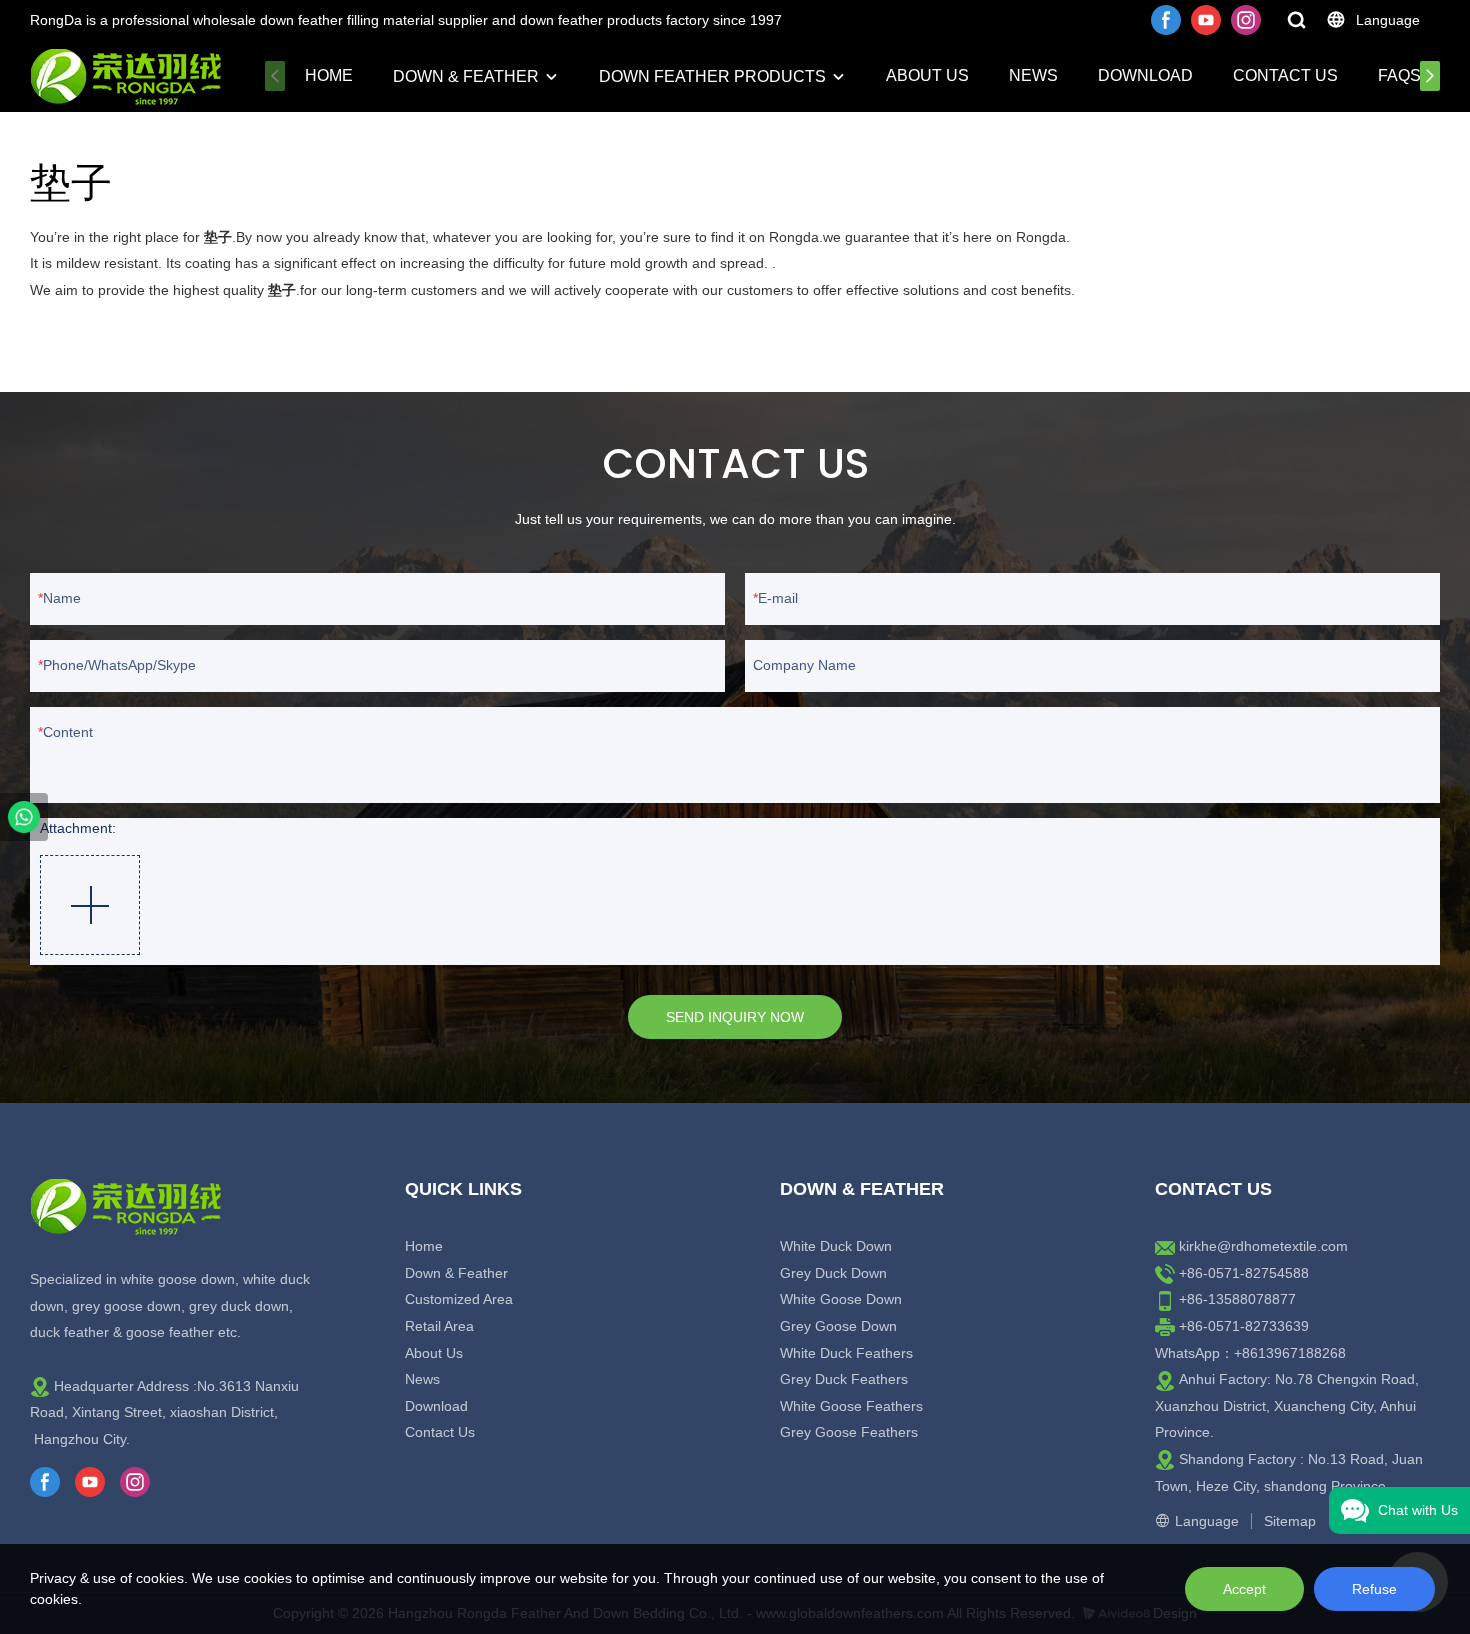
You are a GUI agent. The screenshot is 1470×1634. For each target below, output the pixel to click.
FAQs (1399, 75)
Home (329, 75)
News (1033, 75)
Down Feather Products (712, 76)
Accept (1244, 1589)
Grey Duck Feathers (844, 1379)
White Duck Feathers (846, 1353)
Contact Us (1285, 75)
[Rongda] (24, 817)
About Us (927, 75)
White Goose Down (841, 1299)
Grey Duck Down (833, 1273)
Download (1145, 75)
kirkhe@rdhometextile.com (1263, 1246)
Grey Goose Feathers (849, 1432)
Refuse (1374, 1589)
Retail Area (439, 1326)
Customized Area (459, 1299)
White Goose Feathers (851, 1406)
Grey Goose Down (838, 1326)
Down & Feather (466, 76)
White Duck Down (836, 1246)
